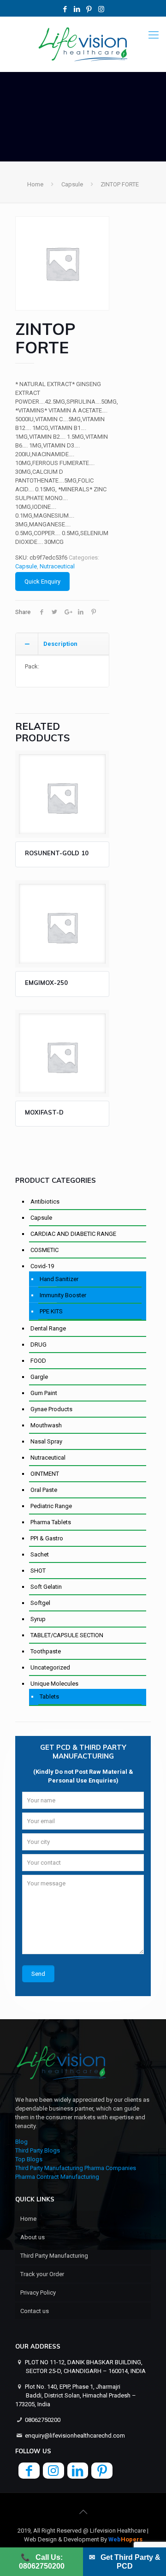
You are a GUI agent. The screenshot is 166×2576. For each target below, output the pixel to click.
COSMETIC (44, 1250)
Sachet (40, 1554)
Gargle (39, 1377)
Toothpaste (46, 1651)
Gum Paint (44, 1393)
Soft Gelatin (46, 1587)
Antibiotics (45, 1202)
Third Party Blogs (38, 2150)
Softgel (40, 1603)
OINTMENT (45, 1474)
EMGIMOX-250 (46, 983)
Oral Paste (44, 1490)
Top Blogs (29, 2159)
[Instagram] (101, 9)
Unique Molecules (54, 1684)
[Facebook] (65, 9)
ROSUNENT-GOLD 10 (57, 853)
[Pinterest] (89, 9)
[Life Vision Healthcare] (83, 44)
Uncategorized (50, 1667)
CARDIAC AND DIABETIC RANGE (73, 1234)
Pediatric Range (51, 1506)
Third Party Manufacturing (54, 2256)
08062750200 (43, 2420)
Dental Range (48, 1328)
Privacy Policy (38, 2293)
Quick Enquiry (42, 581)
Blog (21, 2142)
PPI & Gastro (47, 1538)
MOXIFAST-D (44, 1112)
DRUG (39, 1345)
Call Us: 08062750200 (42, 2562)
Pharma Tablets (51, 1522)
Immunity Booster (63, 1295)
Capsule (72, 184)
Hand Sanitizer (59, 1279)
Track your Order (42, 2274)
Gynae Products (51, 1409)
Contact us (35, 2311)
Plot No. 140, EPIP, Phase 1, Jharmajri (76, 2395)
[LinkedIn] (77, 9)
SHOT (38, 1571)
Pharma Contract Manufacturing (57, 2177)
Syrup (38, 1619)
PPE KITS (51, 1311)
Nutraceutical (57, 566)
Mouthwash (46, 1425)
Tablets (49, 1696)
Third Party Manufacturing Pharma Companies (76, 2168)
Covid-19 (42, 1266)
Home (35, 184)
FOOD (38, 1361)
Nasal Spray (46, 1441)
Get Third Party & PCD (125, 2562)
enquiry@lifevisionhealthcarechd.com (75, 2436)
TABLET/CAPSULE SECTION (67, 1635)
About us (33, 2237)
